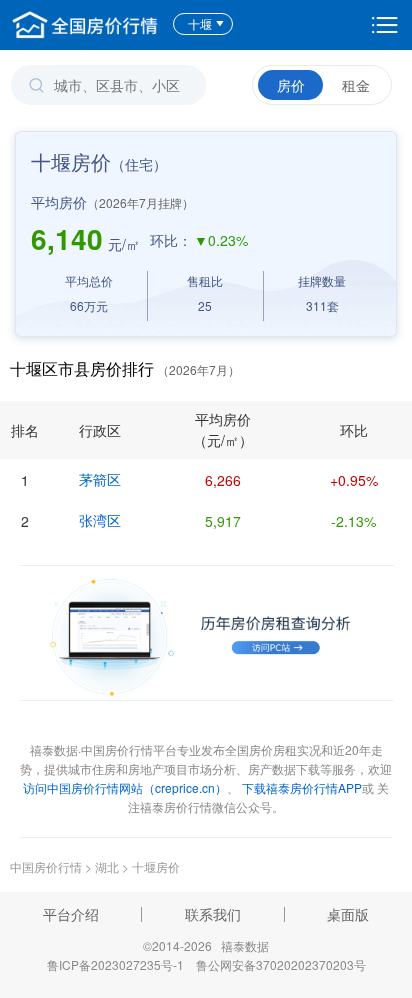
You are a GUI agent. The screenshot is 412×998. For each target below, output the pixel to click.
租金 (356, 85)
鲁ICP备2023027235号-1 (115, 964)
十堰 (200, 23)
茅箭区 (100, 479)
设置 (385, 25)
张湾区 (100, 520)
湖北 (107, 866)
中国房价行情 (47, 866)
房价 (291, 85)
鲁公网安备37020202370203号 (281, 964)
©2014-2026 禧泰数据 (206, 945)
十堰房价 (156, 866)
